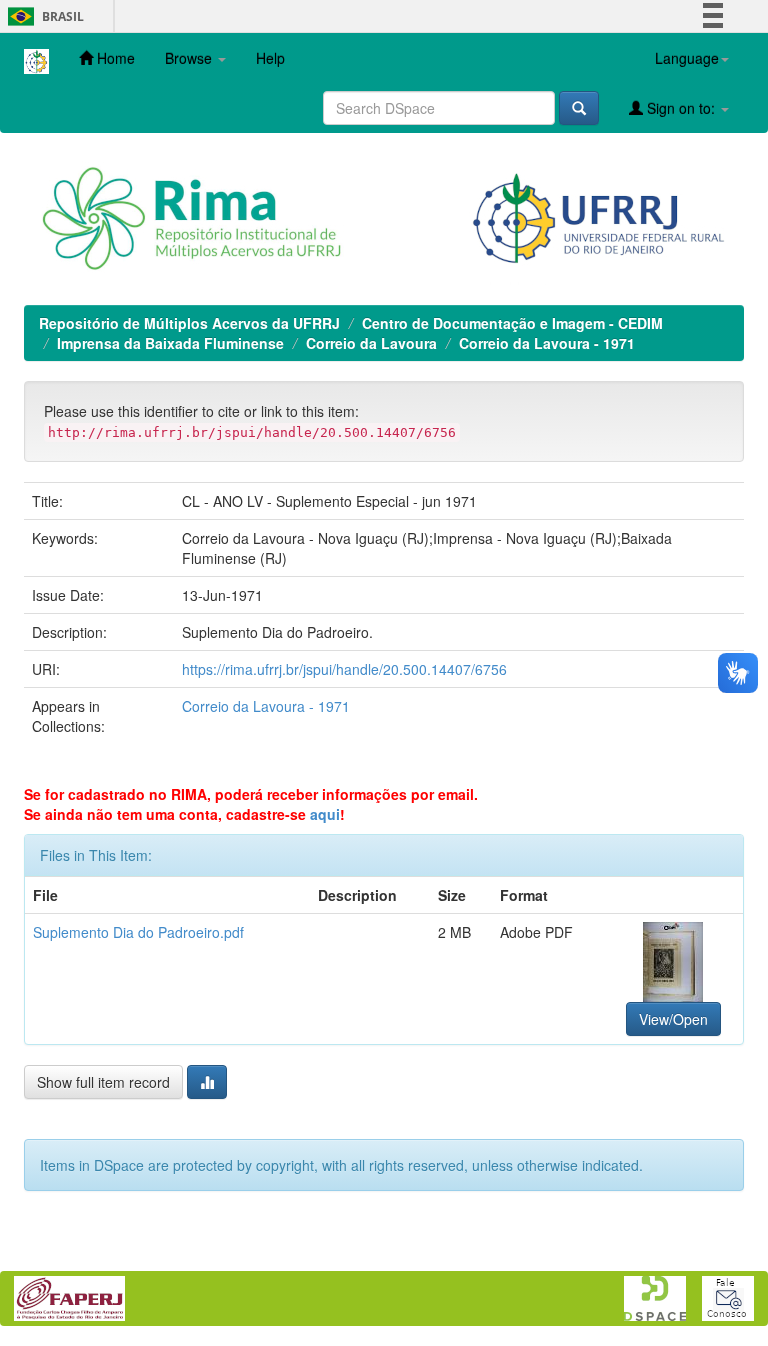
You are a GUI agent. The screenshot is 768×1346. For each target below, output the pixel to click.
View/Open (673, 1019)
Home (114, 58)
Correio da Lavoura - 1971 (547, 343)
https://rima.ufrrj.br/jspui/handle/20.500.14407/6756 (344, 669)
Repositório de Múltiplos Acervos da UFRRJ (189, 323)
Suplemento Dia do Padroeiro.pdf (138, 932)
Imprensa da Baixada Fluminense (170, 343)
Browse (190, 58)
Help (270, 58)
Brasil (42, 16)
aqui (325, 814)
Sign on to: (681, 108)
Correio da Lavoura (371, 343)
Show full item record (103, 1082)
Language (687, 58)
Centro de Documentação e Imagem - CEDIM (512, 323)
